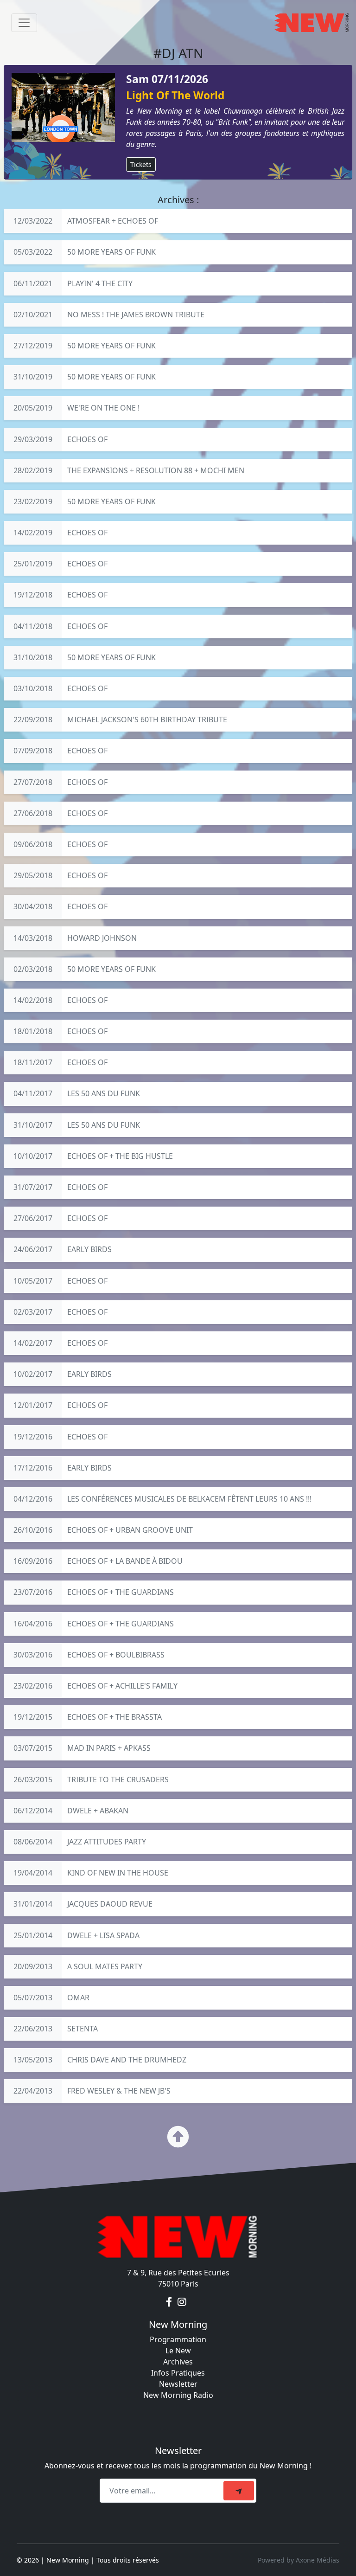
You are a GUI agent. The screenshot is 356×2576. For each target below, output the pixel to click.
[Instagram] (182, 2302)
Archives (178, 2362)
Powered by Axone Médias (299, 2560)
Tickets (141, 164)
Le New (178, 2351)
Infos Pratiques (178, 2373)
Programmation (178, 2339)
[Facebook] (170, 2302)
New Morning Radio (178, 2395)
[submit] (239, 2491)
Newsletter (178, 2384)
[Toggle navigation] (24, 23)
